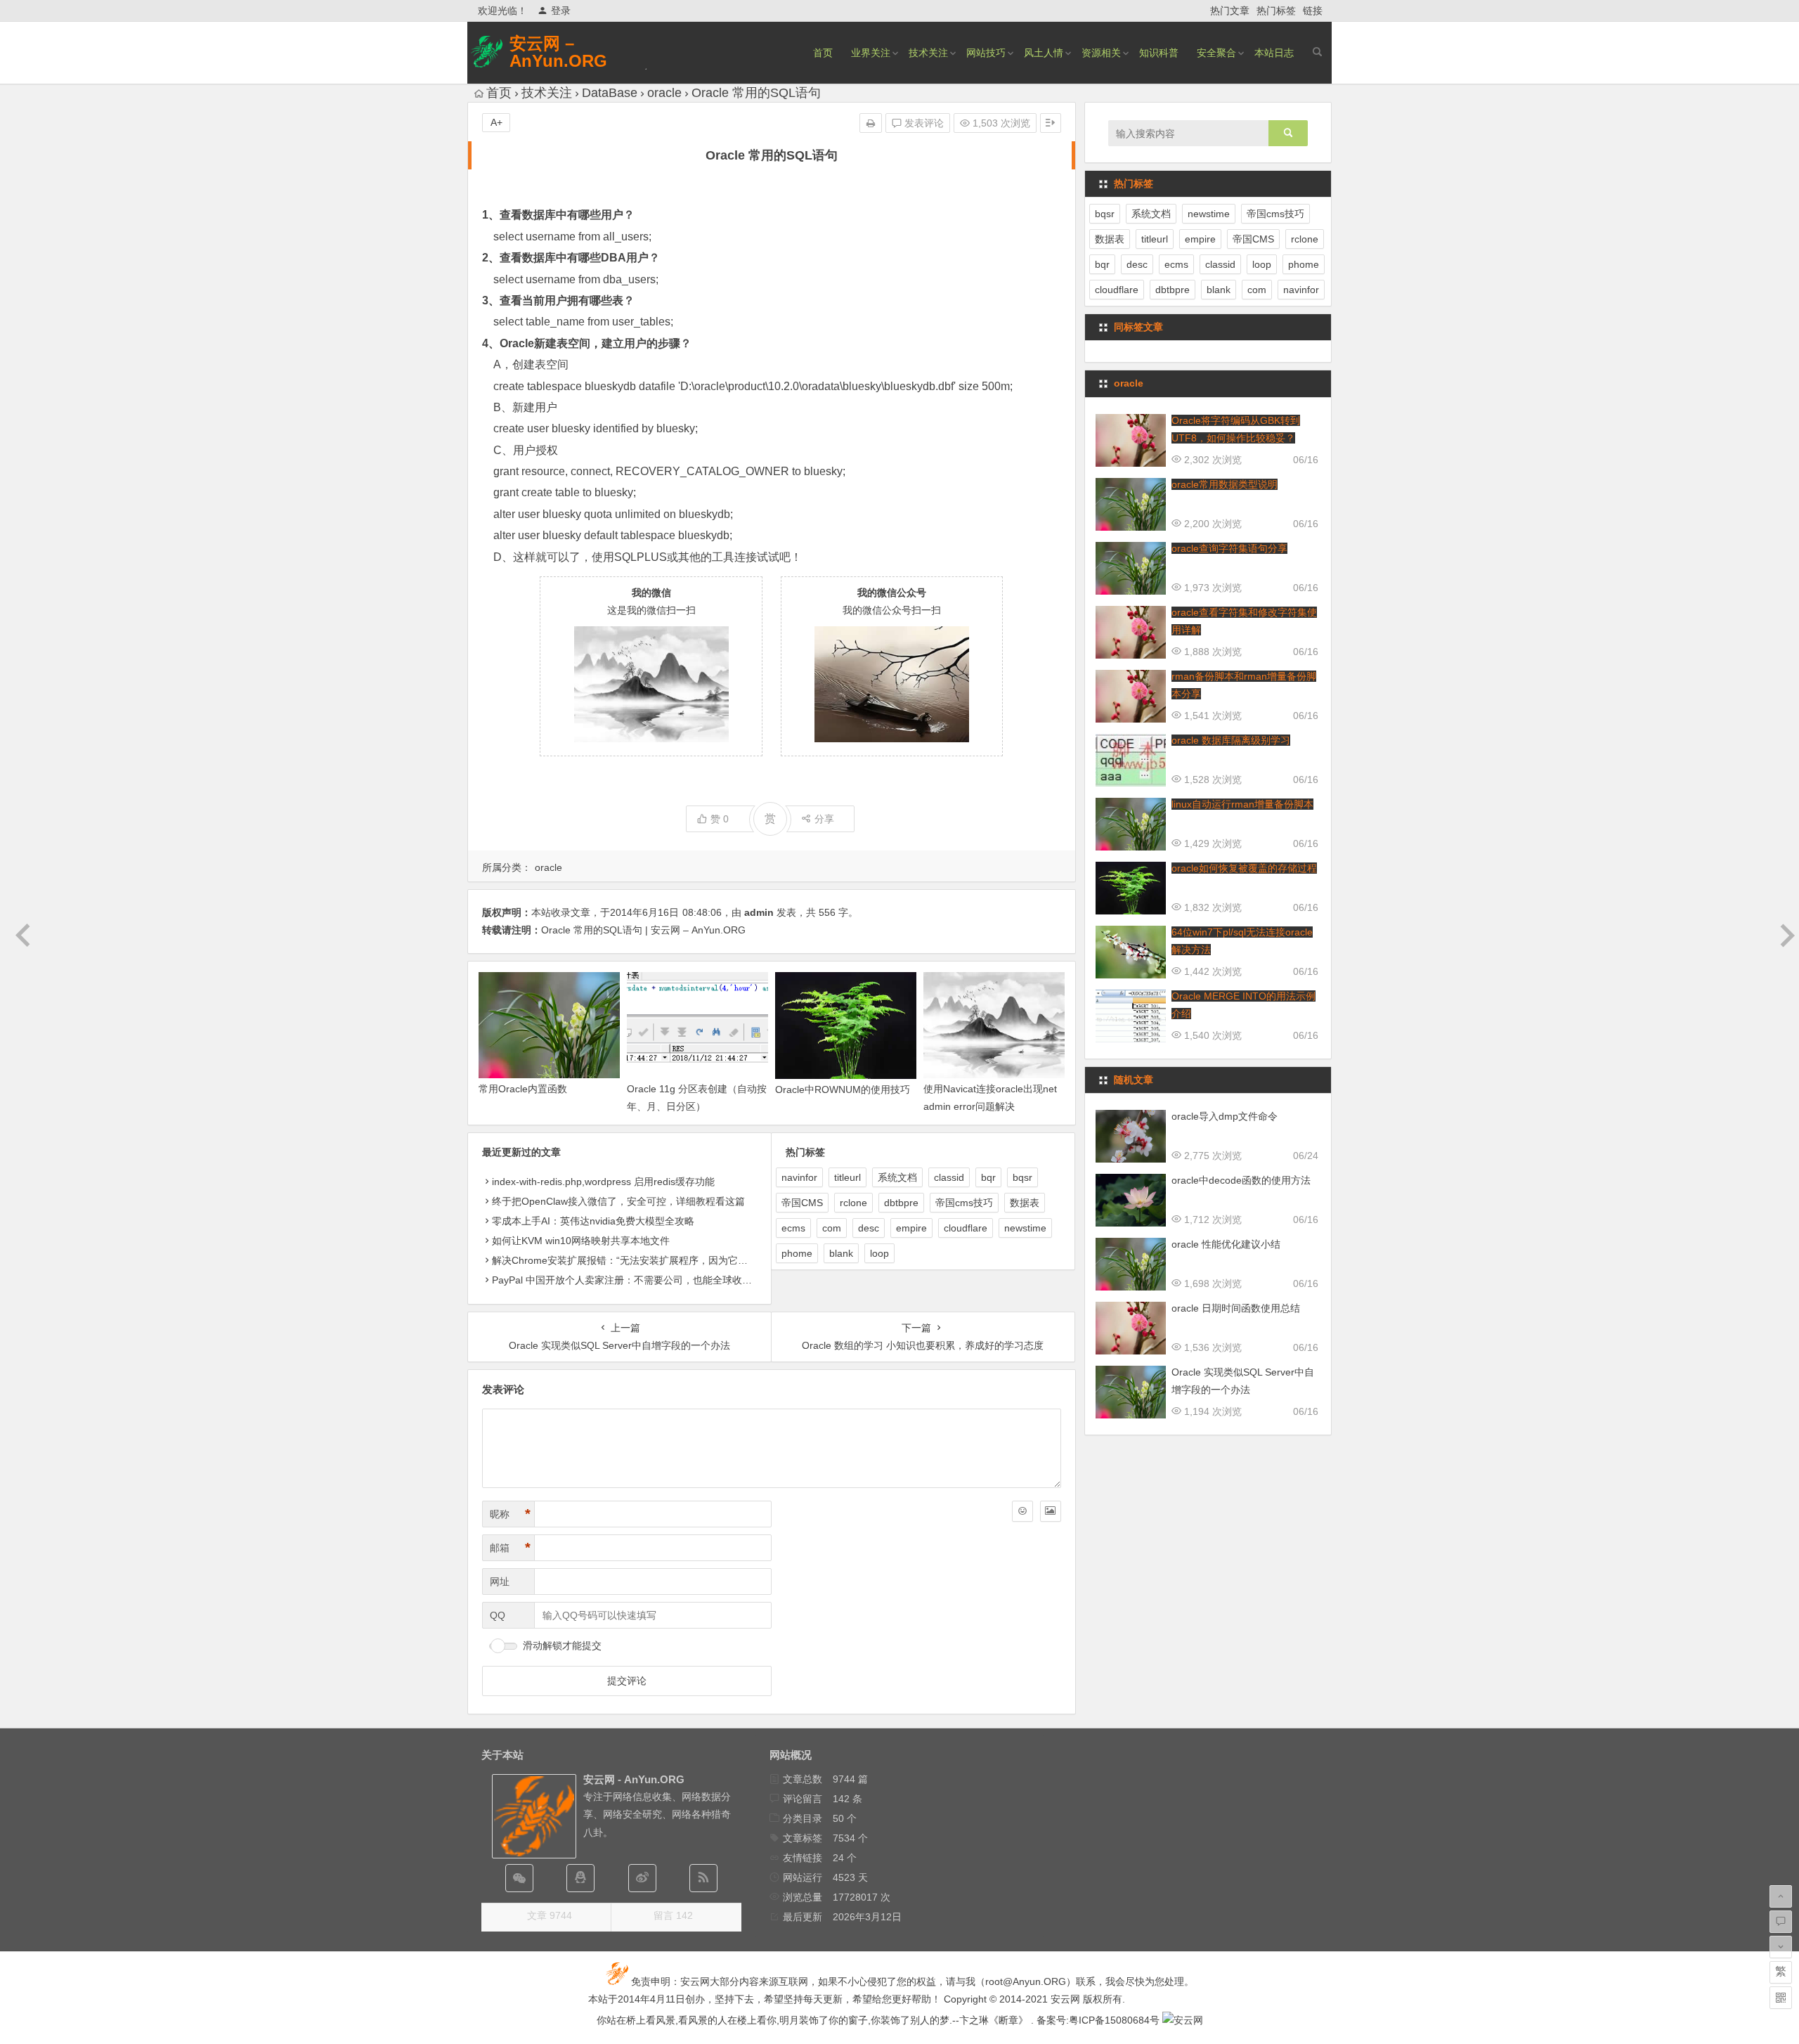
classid (949, 1177)
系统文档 (897, 1177)
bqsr (1022, 1177)
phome (797, 1253)
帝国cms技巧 (964, 1203)
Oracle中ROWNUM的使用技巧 (843, 1089)
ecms (793, 1228)
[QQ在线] (580, 1878)
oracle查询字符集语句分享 (1229, 548)
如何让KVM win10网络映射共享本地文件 (581, 1241)
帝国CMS (802, 1203)
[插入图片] (1051, 1511)
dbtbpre (901, 1203)
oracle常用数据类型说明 (1225, 484)
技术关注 (928, 53)
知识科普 (1159, 53)
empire (911, 1228)
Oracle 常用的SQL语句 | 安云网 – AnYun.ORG (643, 930)
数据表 (1025, 1203)
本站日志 (1274, 53)
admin (759, 912)
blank (841, 1253)
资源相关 (1101, 53)
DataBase (610, 93)
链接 (1313, 11)
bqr (988, 1177)
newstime (1025, 1228)
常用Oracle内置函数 (523, 1089)
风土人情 (1044, 53)
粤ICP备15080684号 (1114, 2020)
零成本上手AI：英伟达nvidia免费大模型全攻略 (593, 1221)
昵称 (510, 1514)
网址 (500, 1581)
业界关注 (871, 53)
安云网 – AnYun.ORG (558, 52)
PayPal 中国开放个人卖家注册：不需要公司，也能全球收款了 (627, 1280)
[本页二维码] (1781, 1998)
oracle (664, 93)
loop (879, 1253)
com (832, 1228)
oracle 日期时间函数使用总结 (1236, 1308)
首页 (823, 53)
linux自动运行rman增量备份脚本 (1242, 804)
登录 (561, 11)
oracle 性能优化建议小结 (1226, 1244)
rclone (853, 1203)
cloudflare (966, 1228)
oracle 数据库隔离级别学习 (1231, 740)
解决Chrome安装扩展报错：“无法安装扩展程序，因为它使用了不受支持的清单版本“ (676, 1260)
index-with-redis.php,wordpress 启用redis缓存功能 (603, 1182)
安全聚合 (1216, 53)
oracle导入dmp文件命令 (1225, 1116)
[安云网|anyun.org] (1183, 2020)
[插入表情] (1022, 1511)
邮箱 (510, 1548)
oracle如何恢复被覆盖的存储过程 (1244, 868)
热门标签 (1276, 11)
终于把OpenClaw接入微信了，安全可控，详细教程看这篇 (618, 1201)
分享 (824, 819)
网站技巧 (986, 53)
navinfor (799, 1177)
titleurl (847, 1177)
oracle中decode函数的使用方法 (1241, 1180)
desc (869, 1228)
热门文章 (1230, 11)
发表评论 (923, 123)
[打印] (871, 123)
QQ (498, 1615)
